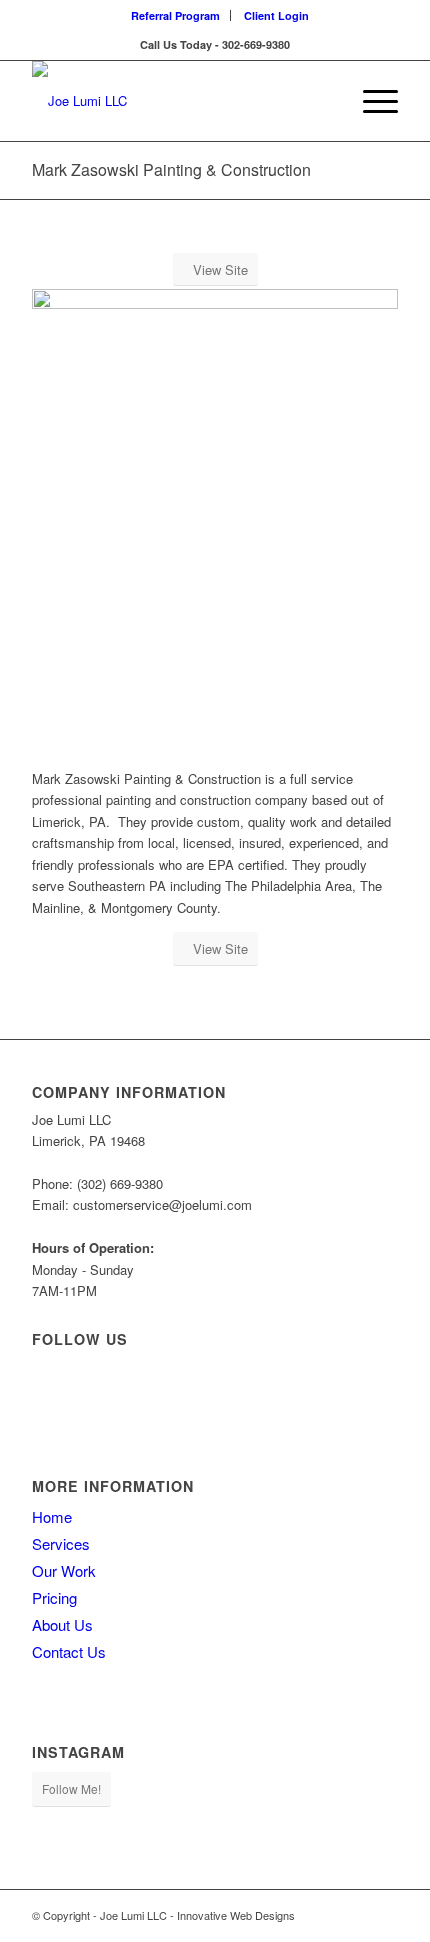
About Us (62, 1624)
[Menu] (370, 101)
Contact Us (69, 1651)
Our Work (64, 1570)
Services (61, 1543)
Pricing (54, 1597)
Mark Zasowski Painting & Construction (171, 169)
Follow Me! (71, 1788)
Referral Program (175, 15)
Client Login (276, 15)
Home (52, 1516)
